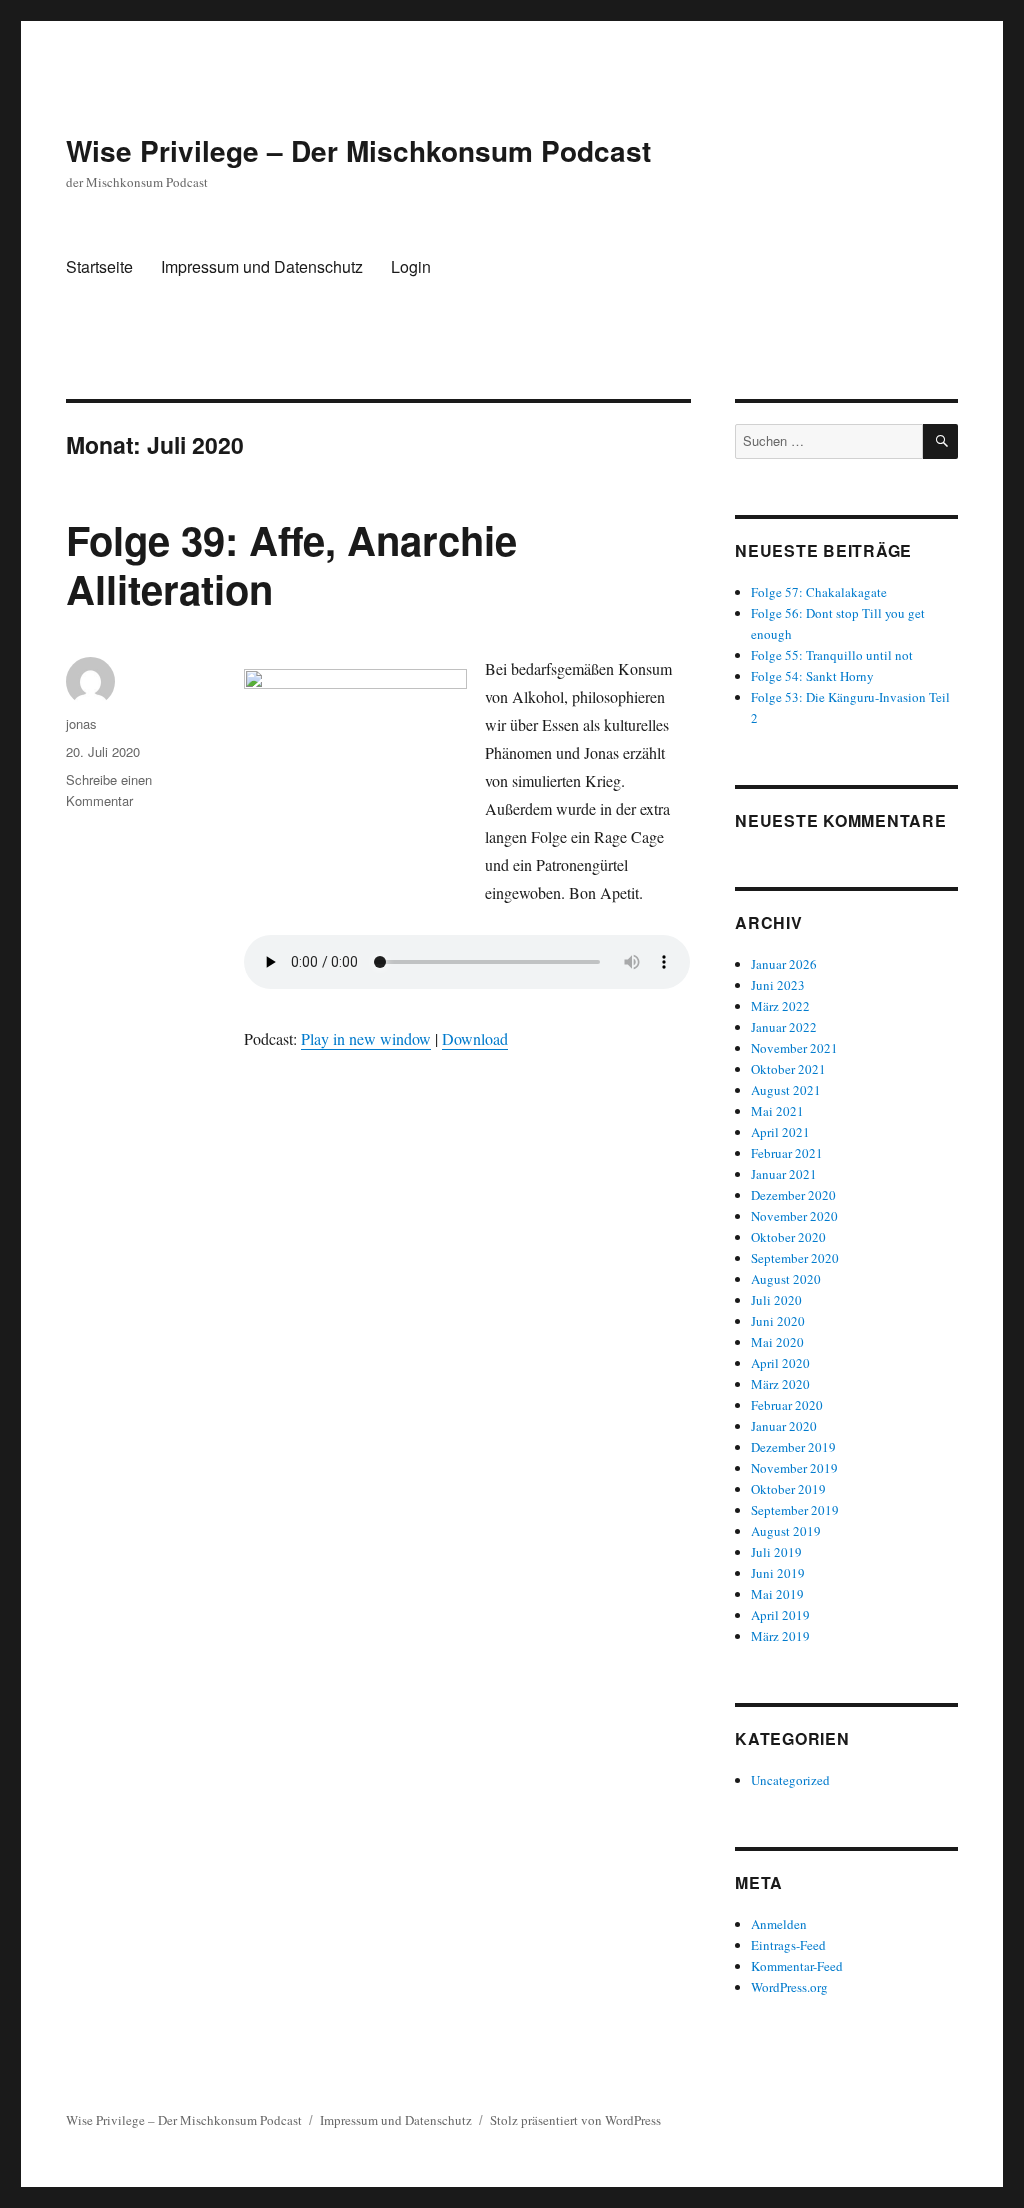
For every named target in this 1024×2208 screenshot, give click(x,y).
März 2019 (780, 1636)
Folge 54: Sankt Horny (812, 676)
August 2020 (786, 1279)
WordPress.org (789, 1987)
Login (411, 266)
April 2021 (780, 1132)
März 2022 (780, 1006)
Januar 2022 (784, 1027)
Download (475, 1038)
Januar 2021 (784, 1174)
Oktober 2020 (788, 1237)
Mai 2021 (777, 1111)
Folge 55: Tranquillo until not (832, 655)
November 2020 (794, 1216)
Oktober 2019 (788, 1489)
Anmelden (779, 1924)
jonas (81, 723)
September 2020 (795, 1258)
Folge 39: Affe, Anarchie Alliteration (291, 564)
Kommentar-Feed (797, 1966)
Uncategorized (790, 1780)
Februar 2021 (787, 1153)
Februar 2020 (787, 1405)
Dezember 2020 (793, 1195)
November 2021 (794, 1048)
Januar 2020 (784, 1426)
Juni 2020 (778, 1321)
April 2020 (780, 1363)
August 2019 (786, 1531)
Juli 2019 (776, 1552)
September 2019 (795, 1510)
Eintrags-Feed (788, 1945)
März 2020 (780, 1384)
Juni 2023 (778, 985)
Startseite (99, 266)
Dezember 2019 (793, 1447)
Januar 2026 (784, 964)
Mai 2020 (777, 1342)
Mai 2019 (777, 1594)
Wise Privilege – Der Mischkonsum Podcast (358, 150)
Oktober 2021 (788, 1069)
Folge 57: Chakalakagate (819, 592)
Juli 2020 (776, 1300)
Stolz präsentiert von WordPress (575, 2120)
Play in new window (366, 1038)
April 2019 (780, 1615)
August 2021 (786, 1090)
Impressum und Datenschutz (262, 266)
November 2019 (794, 1468)
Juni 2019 (778, 1573)
